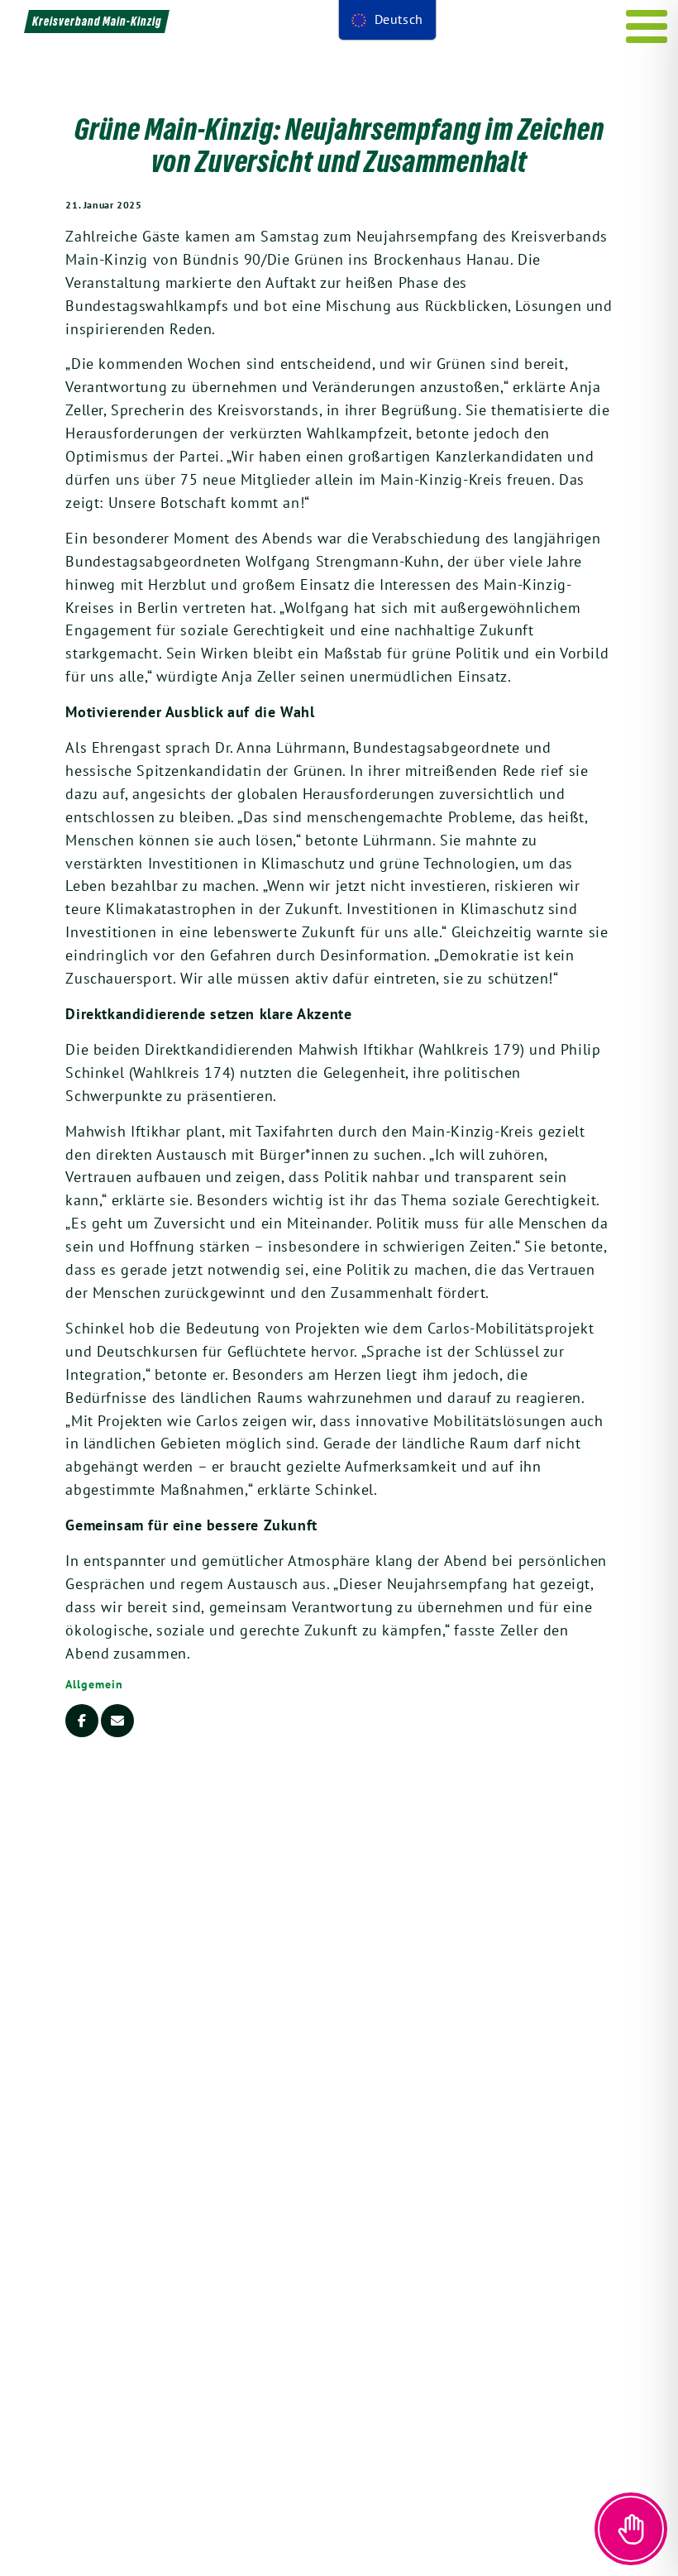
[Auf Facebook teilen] (82, 1721)
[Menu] (647, 26)
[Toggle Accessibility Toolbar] (631, 2529)
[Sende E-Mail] (117, 1721)
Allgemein (94, 1684)
